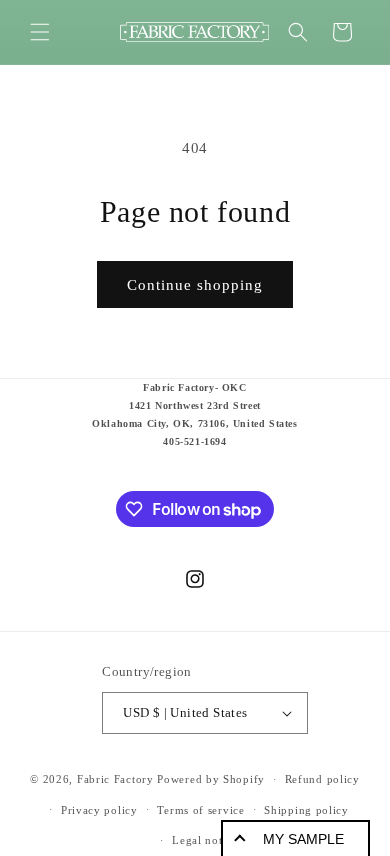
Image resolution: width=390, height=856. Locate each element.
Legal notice (204, 840)
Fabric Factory (115, 779)
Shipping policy (306, 810)
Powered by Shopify (211, 779)
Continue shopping (195, 285)
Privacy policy (99, 810)
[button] (40, 32)
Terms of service (200, 810)
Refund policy (322, 779)
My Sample (303, 839)
